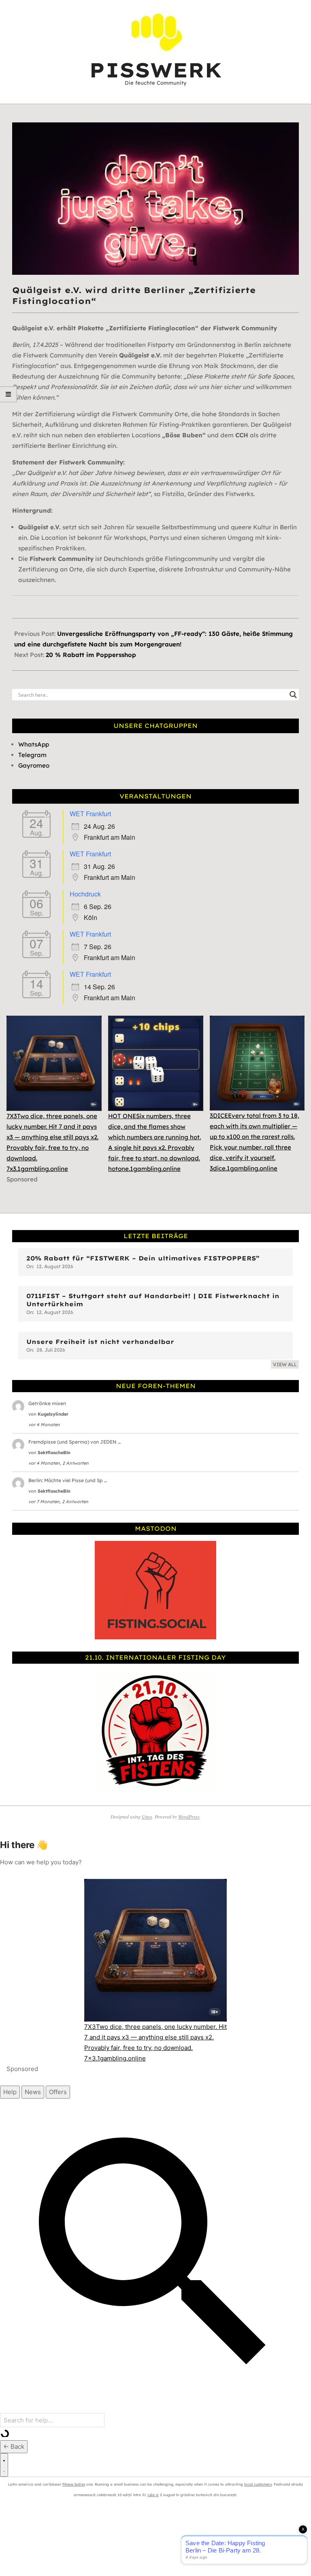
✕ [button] (305, 7)
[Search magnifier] (293, 695)
